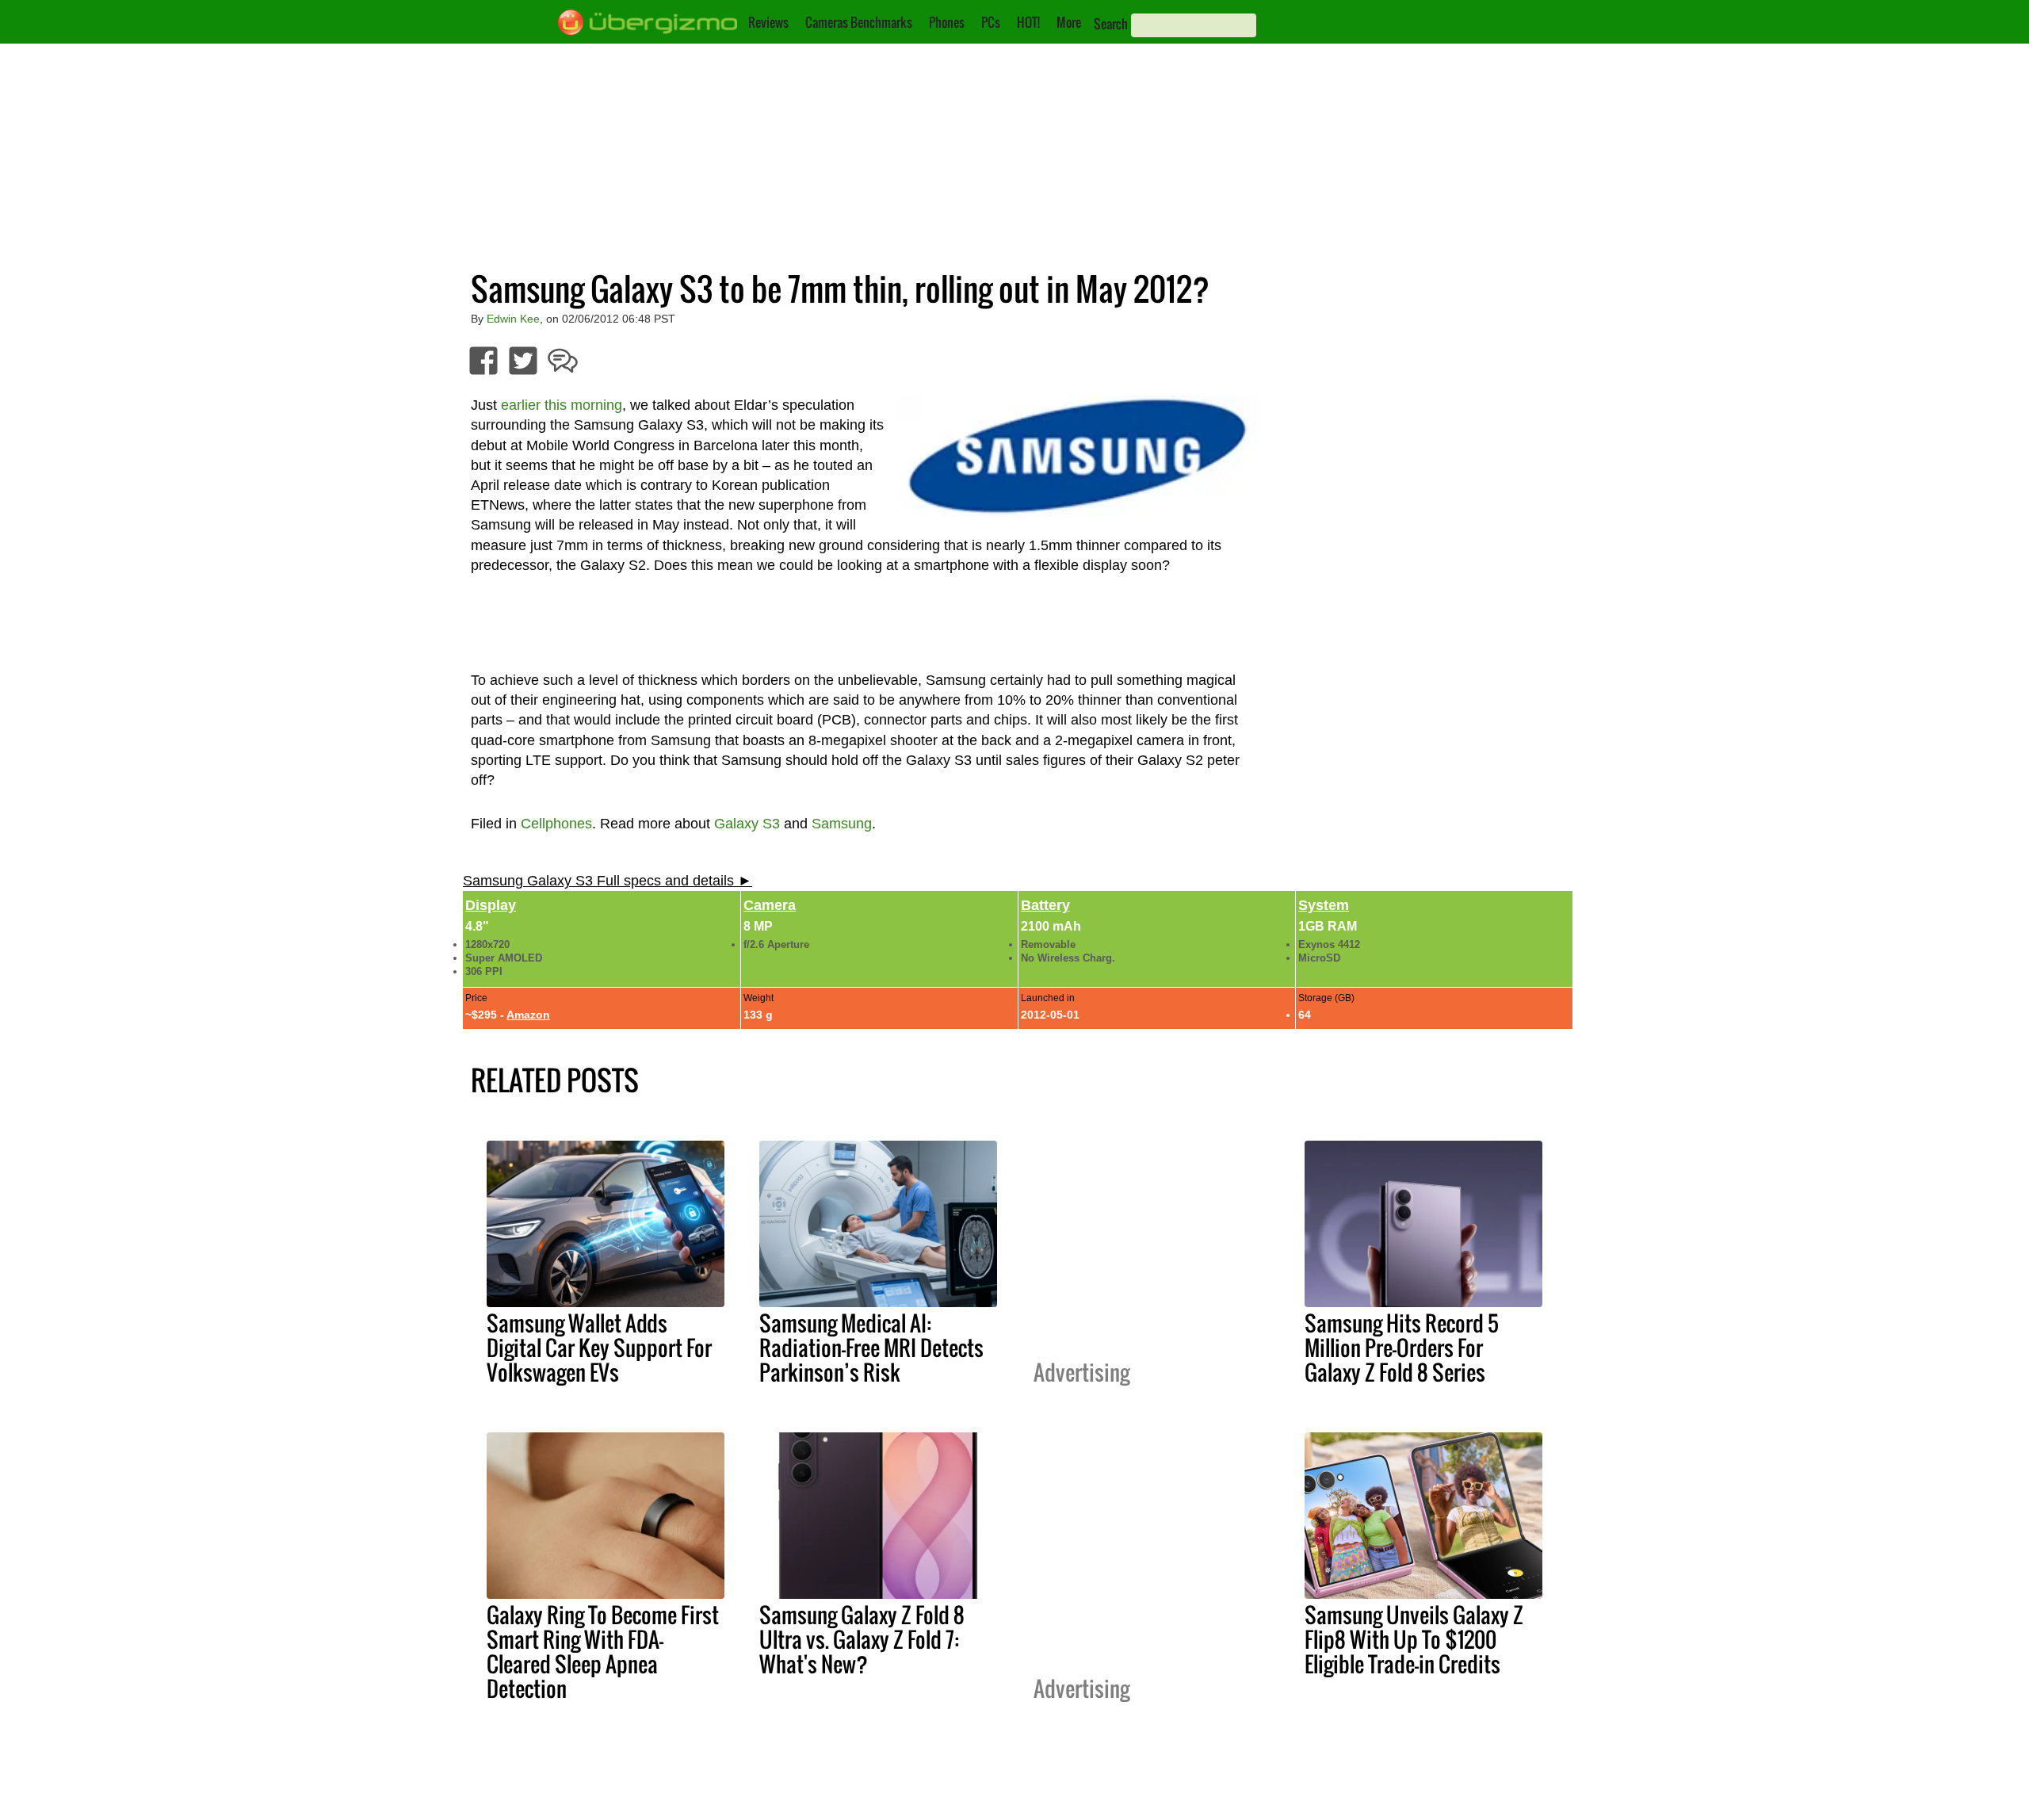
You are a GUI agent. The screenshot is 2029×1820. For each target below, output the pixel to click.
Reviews (768, 22)
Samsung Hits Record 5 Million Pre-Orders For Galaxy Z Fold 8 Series (1402, 1348)
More (1069, 22)
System (1324, 905)
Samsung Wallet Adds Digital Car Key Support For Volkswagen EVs (599, 1348)
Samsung (842, 824)
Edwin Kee (513, 319)
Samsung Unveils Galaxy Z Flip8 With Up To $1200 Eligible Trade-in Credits (1414, 1639)
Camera (770, 905)
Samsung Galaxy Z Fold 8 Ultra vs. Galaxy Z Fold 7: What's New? (862, 1639)
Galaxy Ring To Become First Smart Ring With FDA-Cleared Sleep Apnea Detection (603, 1652)
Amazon (528, 1015)
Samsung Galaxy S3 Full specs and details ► (608, 881)
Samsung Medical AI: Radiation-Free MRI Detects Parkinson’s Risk (871, 1348)
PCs (991, 22)
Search (1111, 24)
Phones (947, 22)
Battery (1045, 905)
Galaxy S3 (747, 824)
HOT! (1028, 22)
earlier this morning (562, 405)
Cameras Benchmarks (859, 22)
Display (491, 905)
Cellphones (556, 824)
